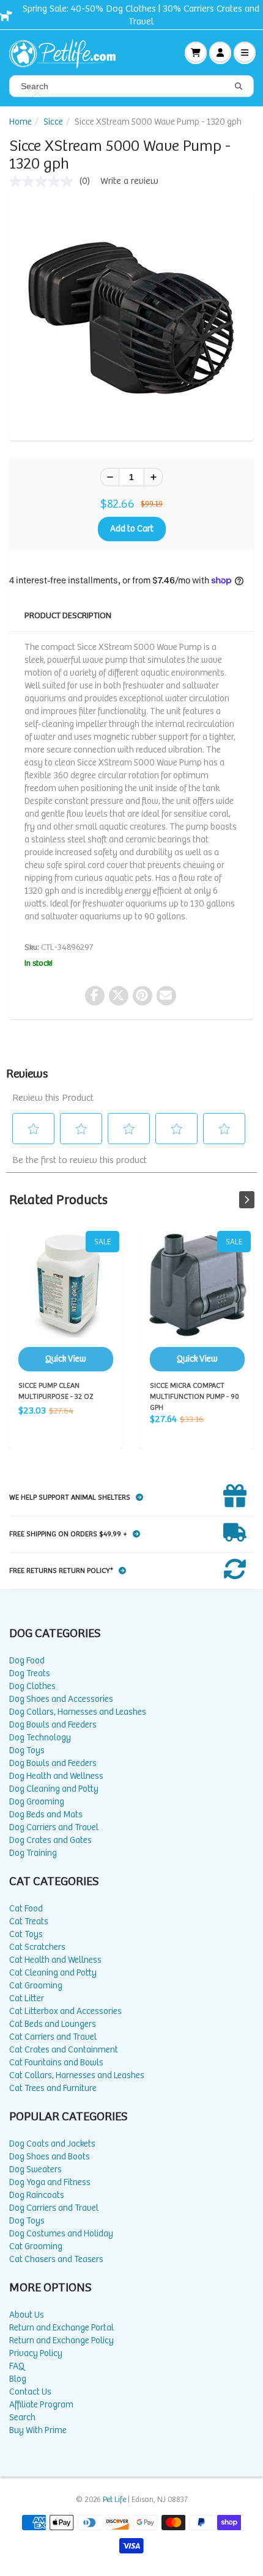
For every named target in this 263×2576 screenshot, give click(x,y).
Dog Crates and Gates (50, 1840)
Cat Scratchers (37, 1947)
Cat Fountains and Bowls (56, 2063)
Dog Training (33, 1853)
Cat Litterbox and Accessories (65, 2011)
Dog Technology (40, 1738)
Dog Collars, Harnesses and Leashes (78, 1712)
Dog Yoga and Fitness (50, 2182)
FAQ (17, 2366)
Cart (196, 53)
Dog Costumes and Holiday (61, 2234)
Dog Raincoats (37, 2195)
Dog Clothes (32, 1686)
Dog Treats (30, 1673)
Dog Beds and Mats (46, 1815)
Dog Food (27, 1661)
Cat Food (26, 1909)
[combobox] (131, 86)
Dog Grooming (37, 1802)
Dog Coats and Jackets (52, 2144)
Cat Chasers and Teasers (56, 2259)
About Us (27, 2315)
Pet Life (114, 2500)
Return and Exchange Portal (61, 2328)
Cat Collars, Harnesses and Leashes (77, 2075)
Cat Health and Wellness (55, 1960)
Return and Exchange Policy (61, 2341)
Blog (18, 2379)
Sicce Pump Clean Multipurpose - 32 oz (66, 1301)
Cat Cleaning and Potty (53, 1973)
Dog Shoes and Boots (50, 2157)
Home (20, 122)
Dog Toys (27, 1750)
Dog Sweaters (35, 2169)
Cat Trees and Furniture (53, 2088)
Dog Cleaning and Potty (54, 1789)
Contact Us (30, 2392)
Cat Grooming (36, 1986)
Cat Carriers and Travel (53, 2037)
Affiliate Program (41, 2405)
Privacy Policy (36, 2353)
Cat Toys (26, 1934)
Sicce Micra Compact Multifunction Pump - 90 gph (197, 1301)
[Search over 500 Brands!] (239, 87)
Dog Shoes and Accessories (61, 1699)
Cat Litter (27, 1998)
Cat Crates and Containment (64, 2050)
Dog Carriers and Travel (54, 1827)
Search (22, 2417)
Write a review (129, 181)
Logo (67, 53)
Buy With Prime (38, 2430)
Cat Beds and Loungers (53, 2024)
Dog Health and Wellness (56, 1776)
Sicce (53, 122)
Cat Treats (29, 1921)
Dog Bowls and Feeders (53, 1725)
